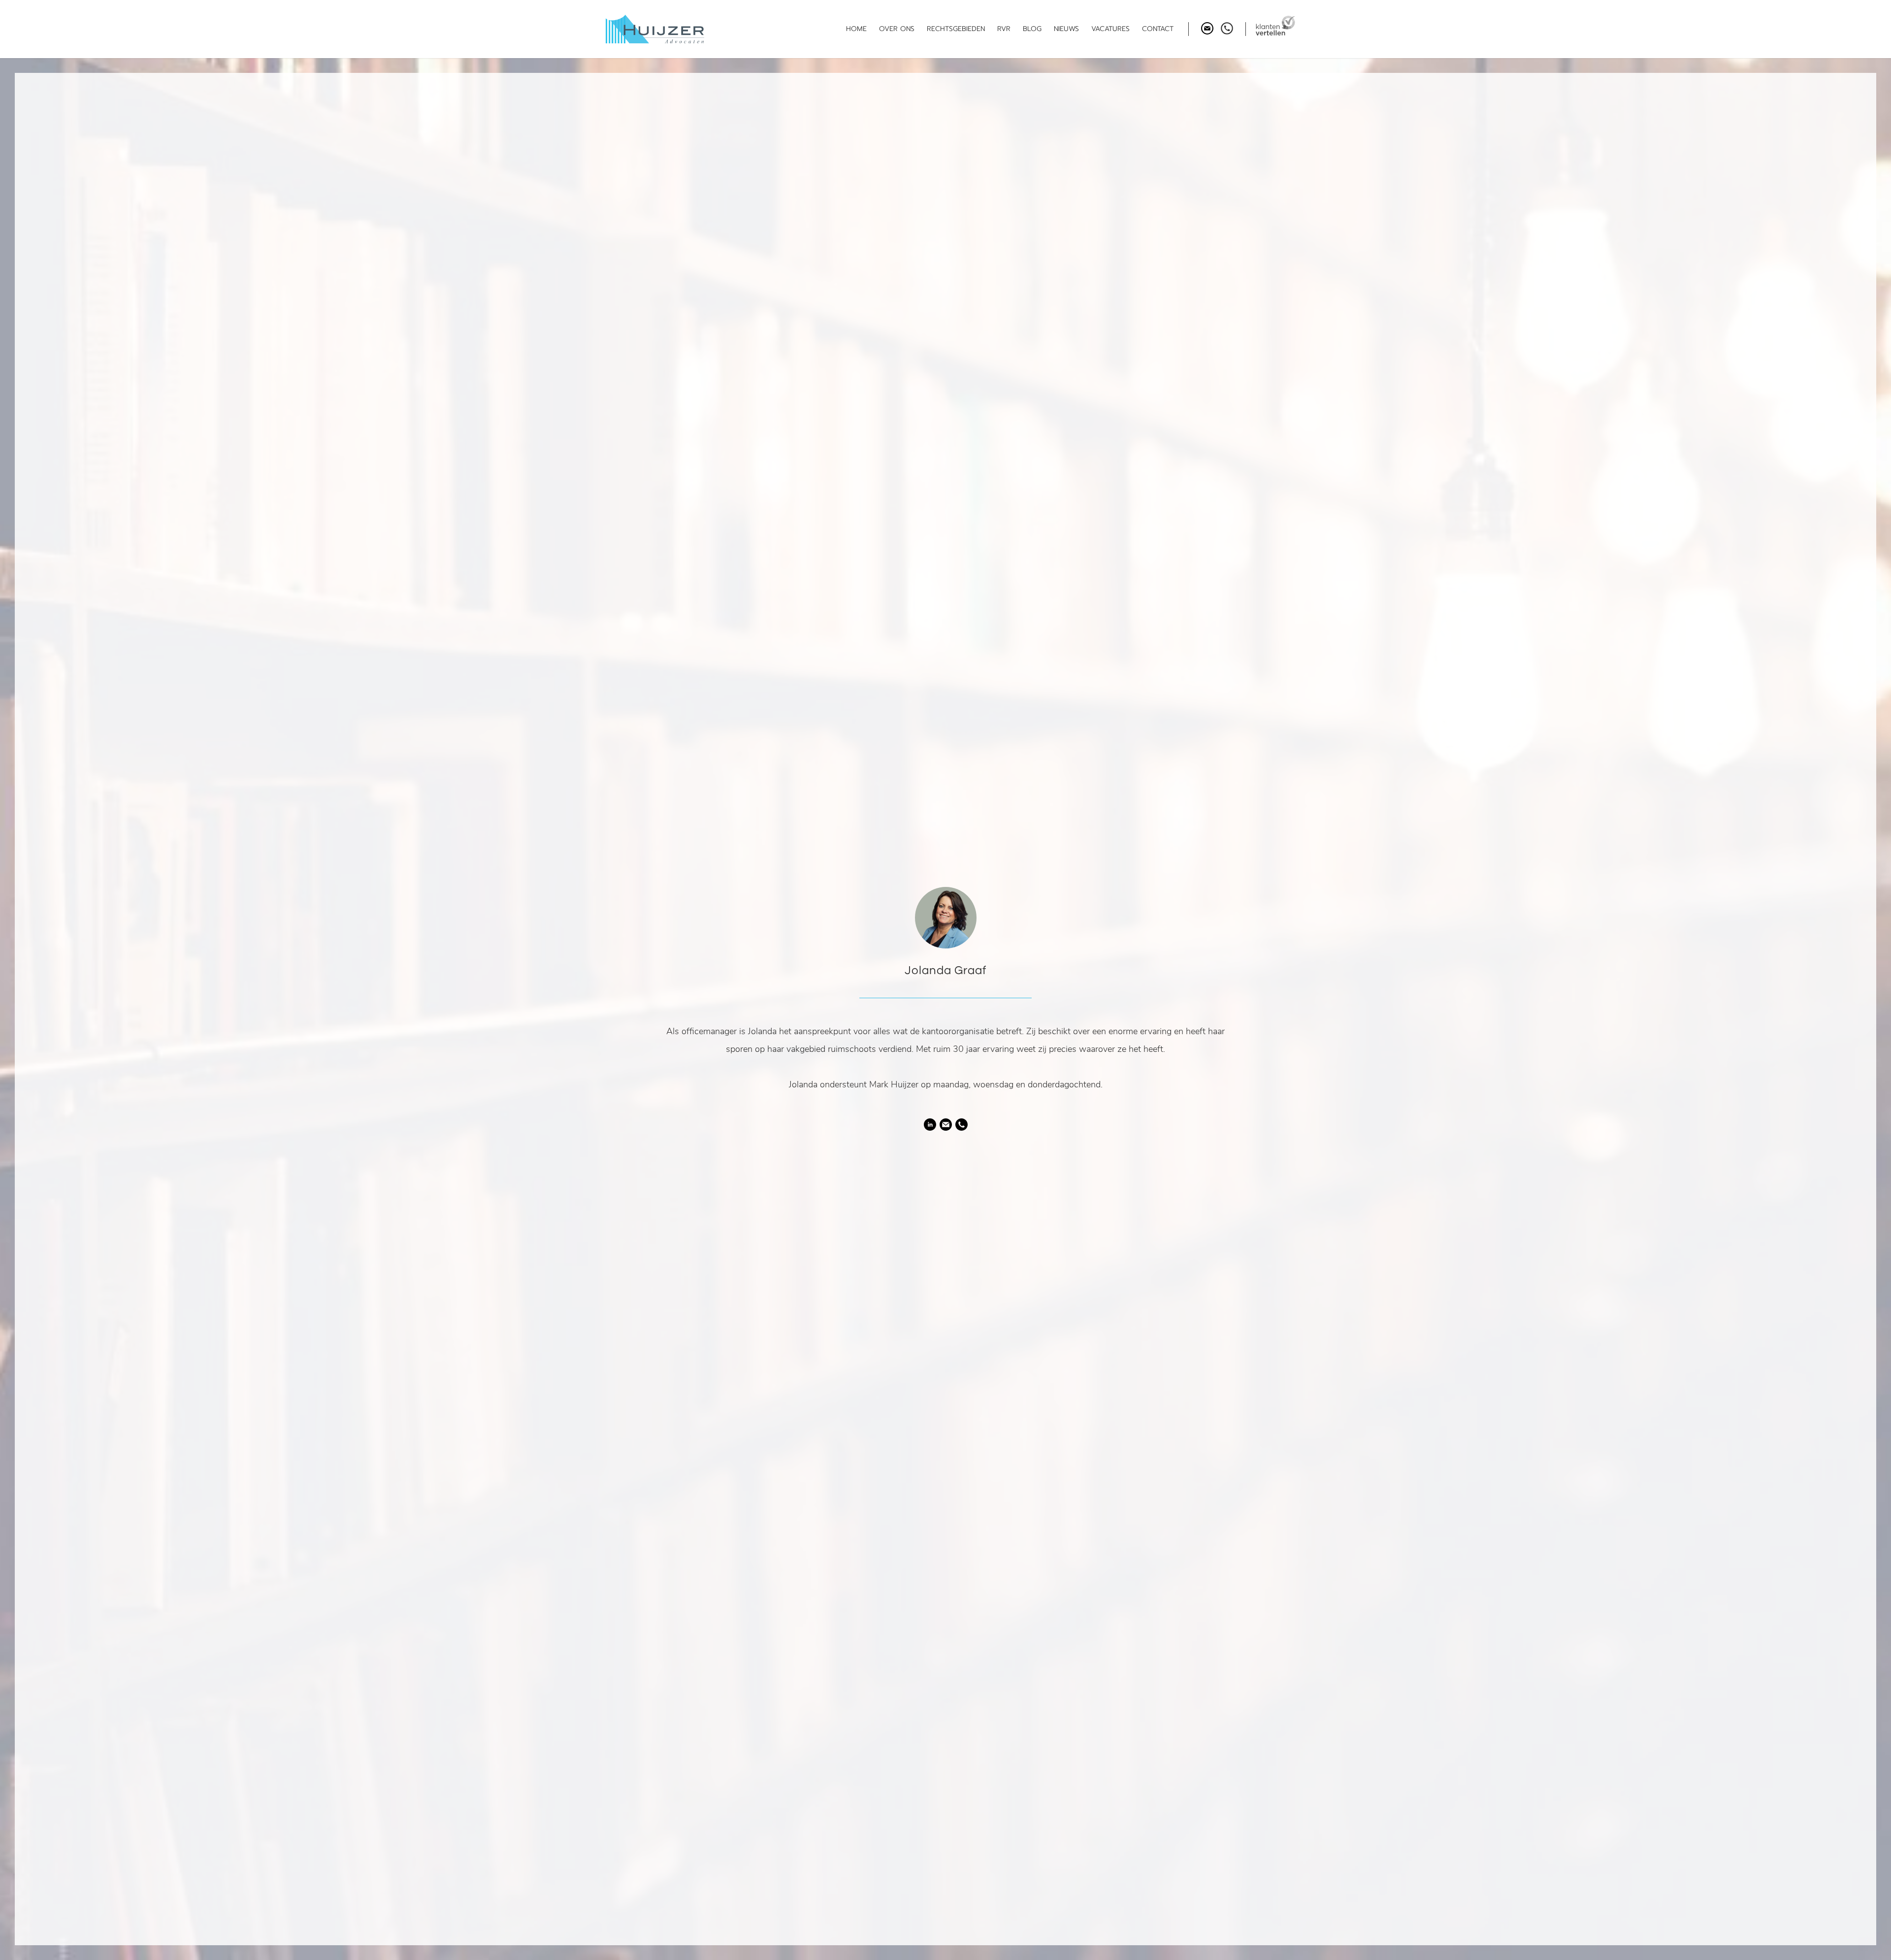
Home (856, 29)
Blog (1032, 29)
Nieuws (1066, 29)
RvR (1004, 29)
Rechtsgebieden (956, 29)
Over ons (897, 29)
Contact (1158, 29)
